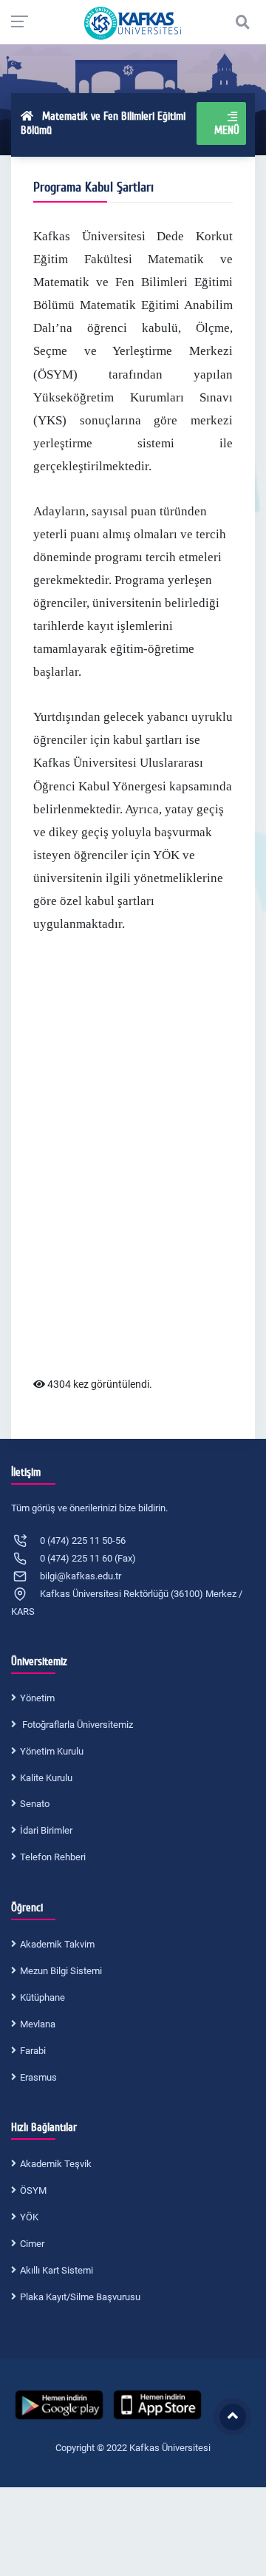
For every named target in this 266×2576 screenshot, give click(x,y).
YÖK (29, 2217)
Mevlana (38, 2024)
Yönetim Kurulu (52, 1751)
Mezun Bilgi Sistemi (61, 1971)
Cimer (32, 2244)
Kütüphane (42, 1997)
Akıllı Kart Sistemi (57, 2270)
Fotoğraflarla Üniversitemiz (76, 1725)
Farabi (33, 2051)
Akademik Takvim (57, 1944)
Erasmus (38, 2077)
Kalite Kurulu (46, 1778)
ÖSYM (33, 2190)
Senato (35, 1804)
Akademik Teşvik (56, 2164)
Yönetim (37, 1698)
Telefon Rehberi (53, 1857)
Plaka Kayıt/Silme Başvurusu (80, 2297)
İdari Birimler (46, 1830)
